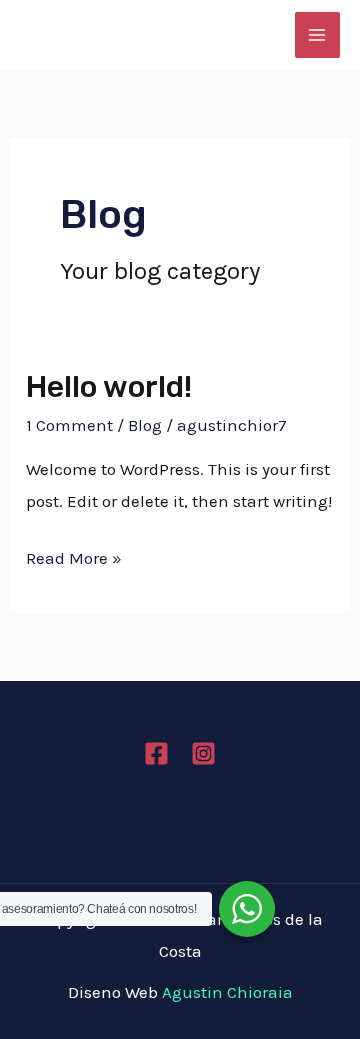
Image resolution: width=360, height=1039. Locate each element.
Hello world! (109, 387)
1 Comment (69, 425)
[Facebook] (156, 753)
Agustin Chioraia (227, 992)
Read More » (74, 555)
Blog (145, 425)
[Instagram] (203, 753)
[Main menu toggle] (318, 35)
